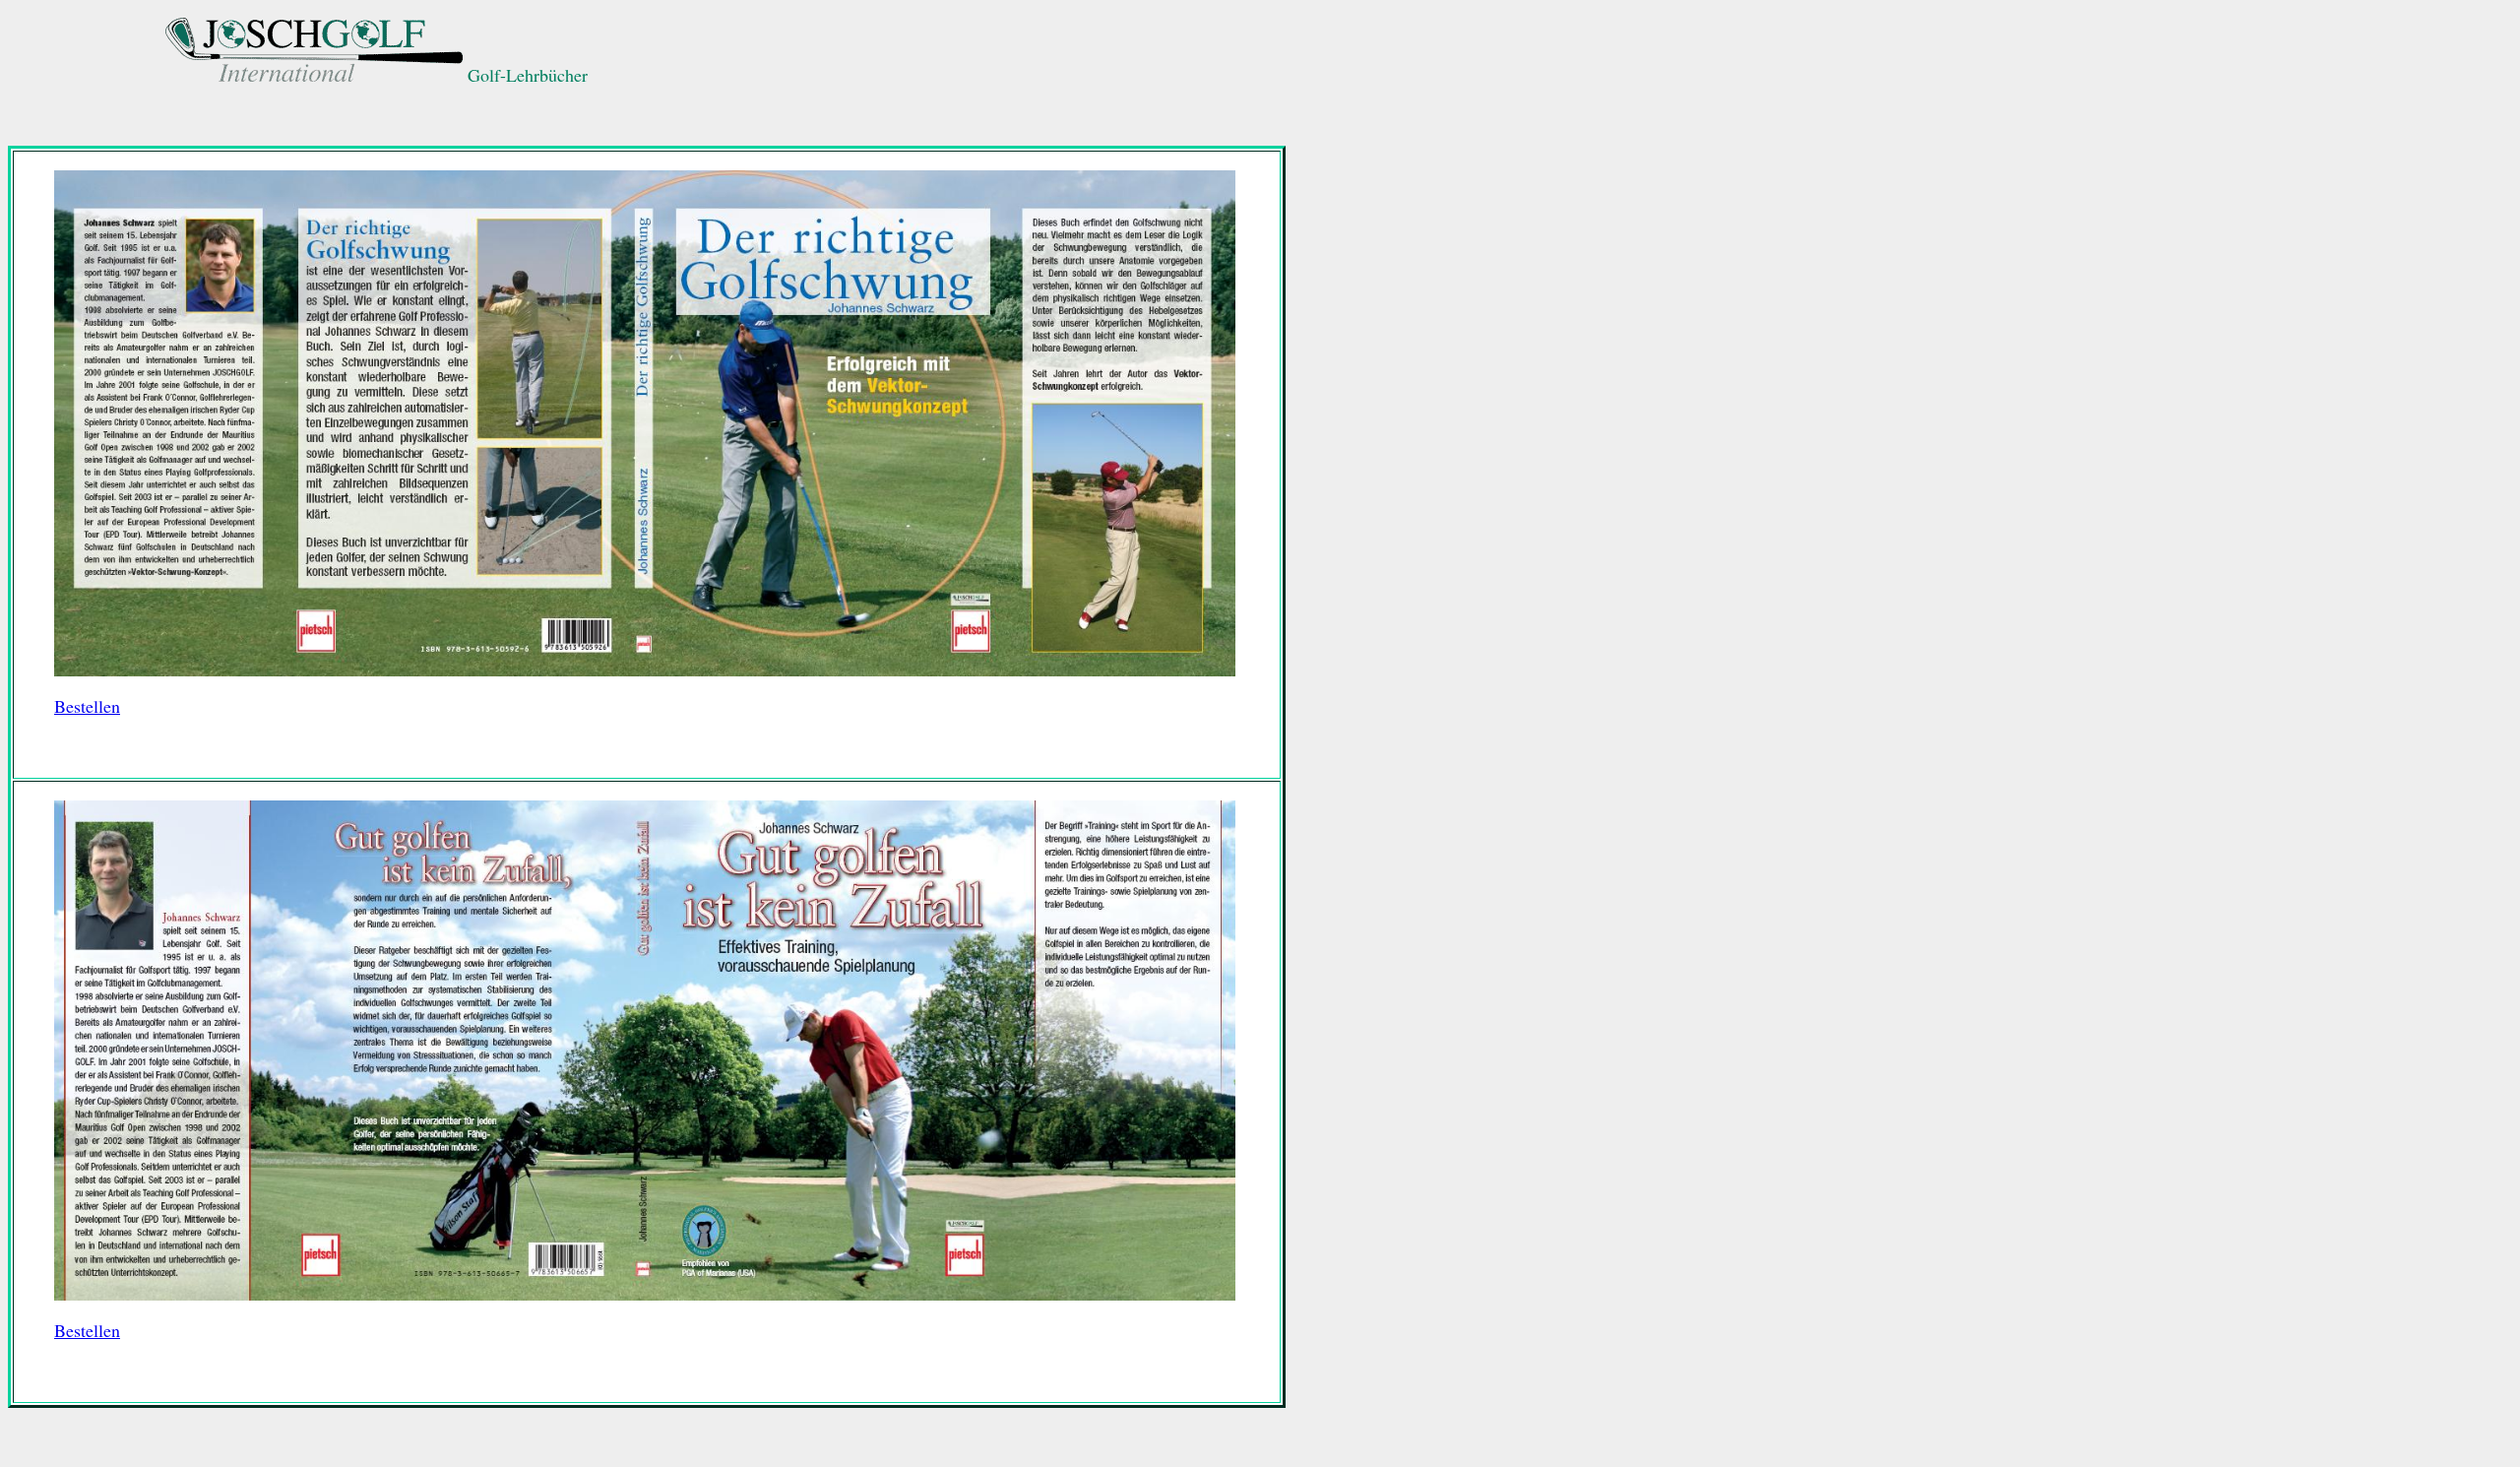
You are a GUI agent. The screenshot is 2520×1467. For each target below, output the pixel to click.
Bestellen (87, 706)
